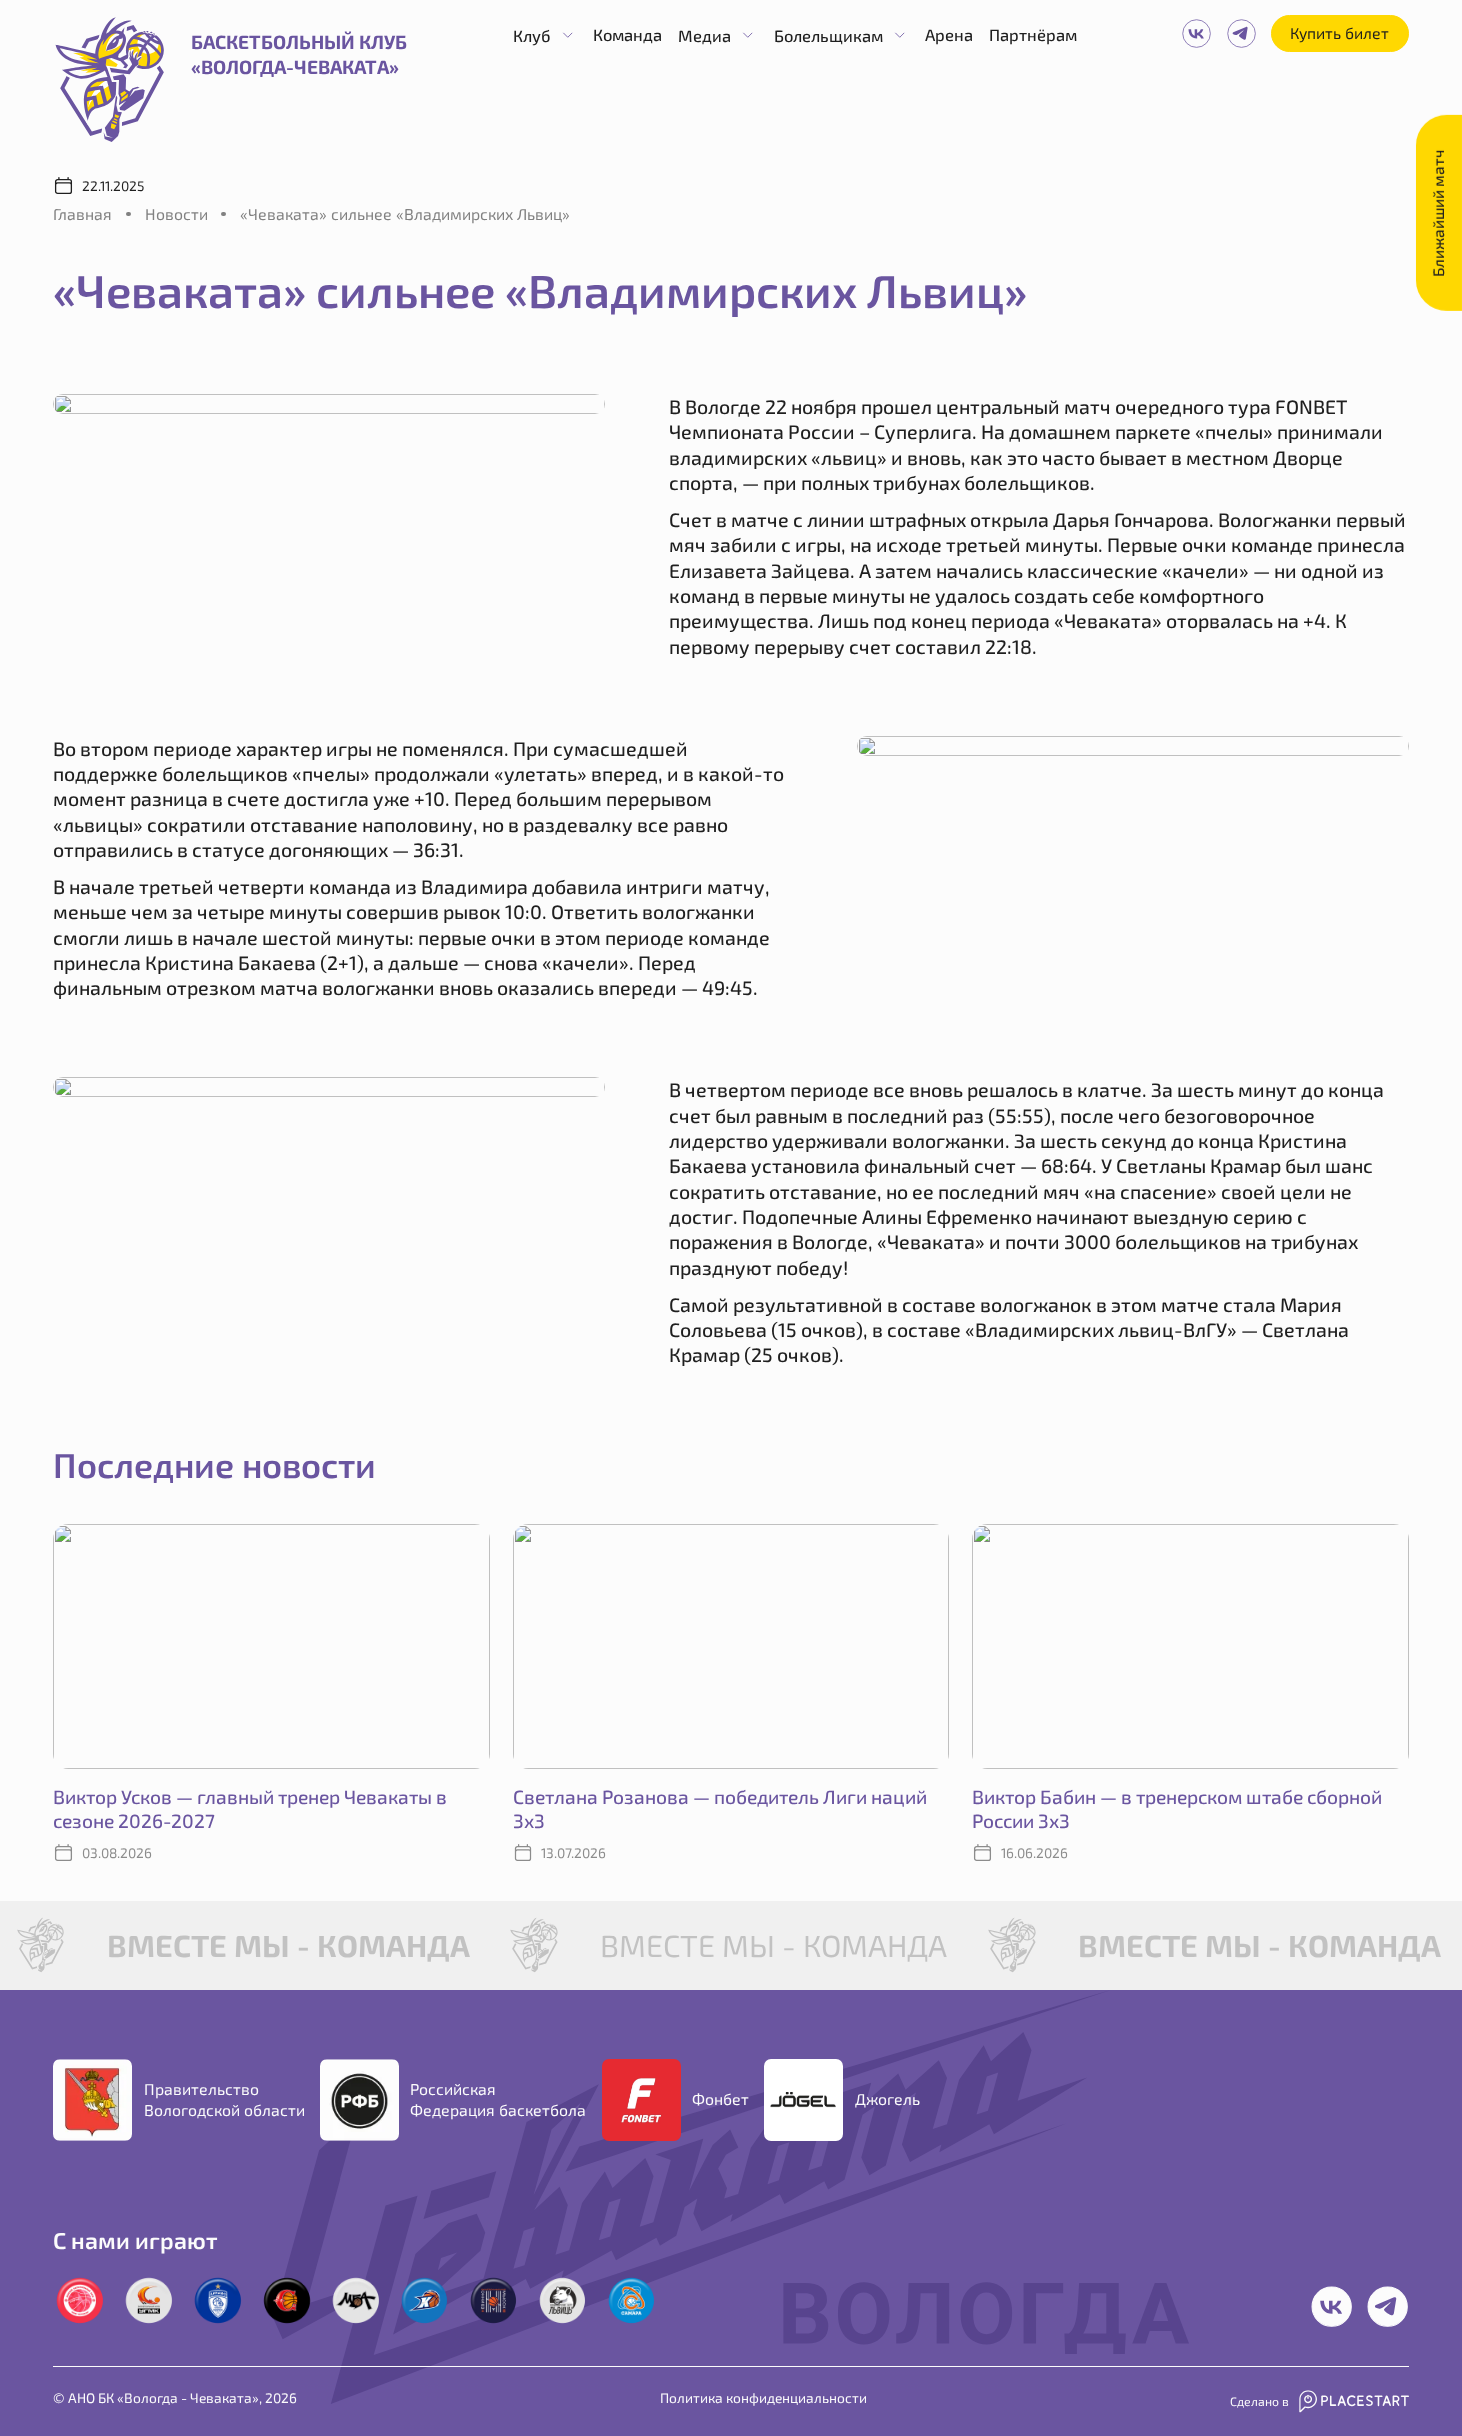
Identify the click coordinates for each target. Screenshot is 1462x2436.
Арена (949, 34)
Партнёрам (1033, 34)
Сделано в (1259, 2401)
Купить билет (1339, 32)
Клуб (532, 35)
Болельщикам (828, 35)
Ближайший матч (1438, 212)
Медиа (704, 35)
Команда (627, 34)
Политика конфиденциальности (763, 2398)
